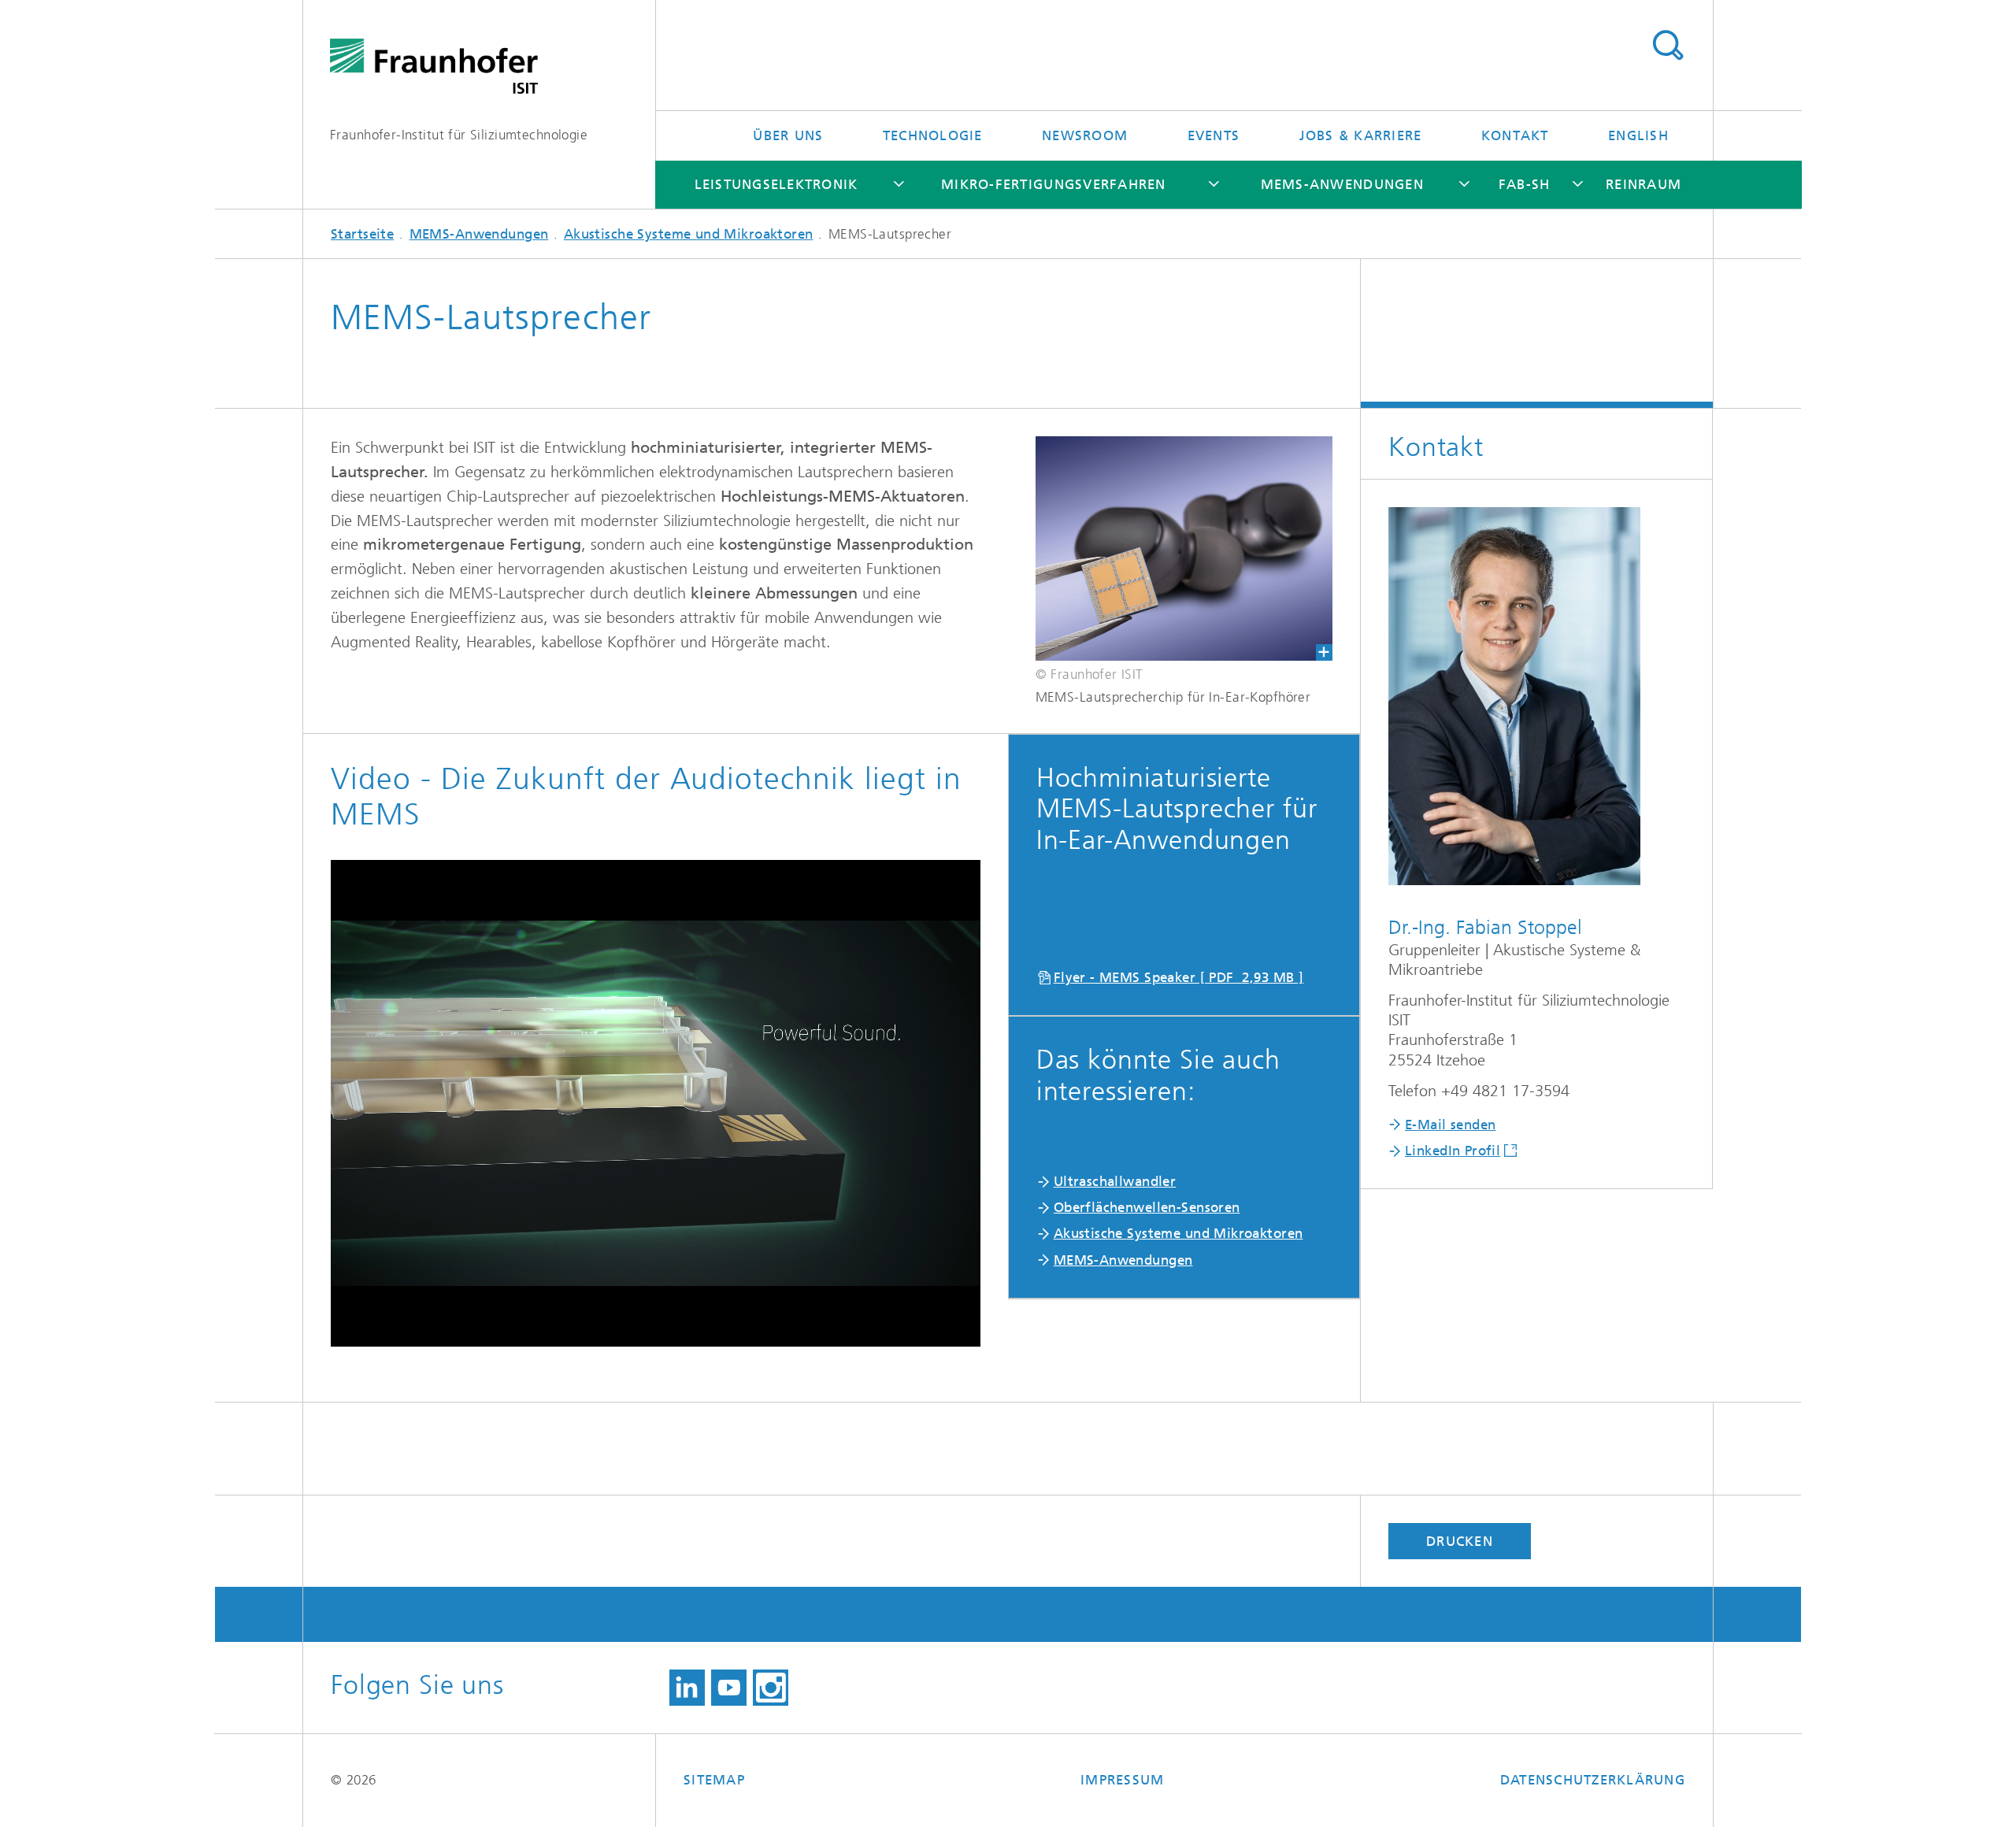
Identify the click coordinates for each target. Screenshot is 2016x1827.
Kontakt (1515, 135)
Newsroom (1085, 135)
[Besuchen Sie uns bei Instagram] (771, 1688)
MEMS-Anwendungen (1342, 184)
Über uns (788, 135)
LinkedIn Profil (1453, 1151)
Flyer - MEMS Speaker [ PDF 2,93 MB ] (1179, 977)
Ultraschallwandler (1115, 1181)
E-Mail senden (1450, 1125)
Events (1214, 135)
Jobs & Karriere (1361, 135)
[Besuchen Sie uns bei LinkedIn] (687, 1688)
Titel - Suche (1668, 46)
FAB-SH (1525, 184)
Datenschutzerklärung (1593, 1780)
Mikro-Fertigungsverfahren (1054, 184)
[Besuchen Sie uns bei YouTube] (729, 1688)
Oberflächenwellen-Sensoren (1147, 1207)
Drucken (1460, 1541)
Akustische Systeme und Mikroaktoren (689, 234)
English (1638, 135)
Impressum (1122, 1780)
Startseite (362, 234)
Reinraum (1644, 184)
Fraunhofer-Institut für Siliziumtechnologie (459, 135)
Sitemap (714, 1780)
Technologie (933, 135)
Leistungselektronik (776, 184)
